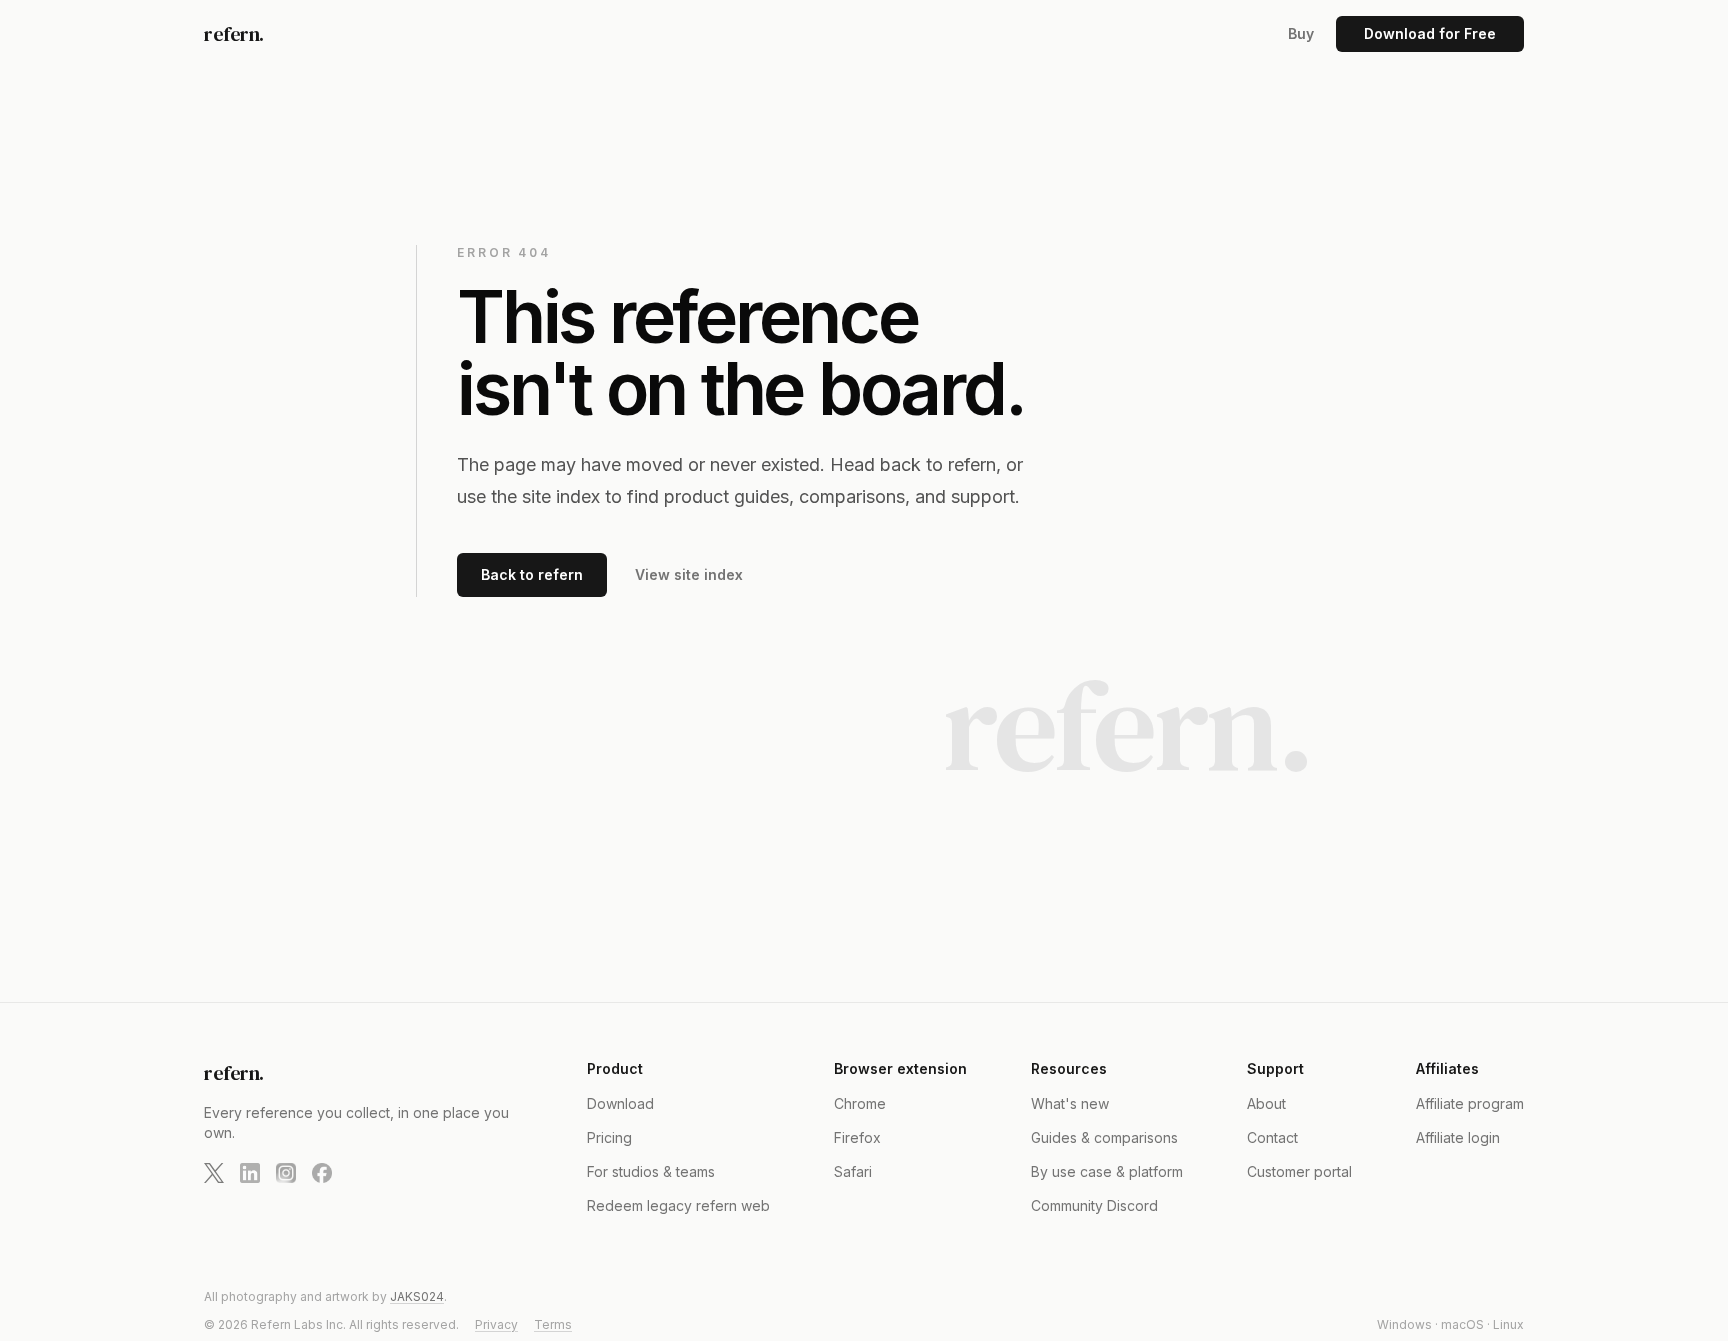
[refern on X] (214, 1173)
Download (620, 1103)
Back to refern (532, 574)
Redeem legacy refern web (678, 1205)
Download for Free (1430, 33)
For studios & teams (651, 1171)
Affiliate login (1458, 1137)
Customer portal (1299, 1171)
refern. (234, 34)
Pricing (609, 1137)
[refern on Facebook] (322, 1173)
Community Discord (1094, 1205)
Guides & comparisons (1104, 1137)
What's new (1070, 1103)
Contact (1272, 1137)
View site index (689, 574)
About (1266, 1103)
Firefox (857, 1137)
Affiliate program (1470, 1103)
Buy (1301, 33)
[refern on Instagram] (286, 1173)
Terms (553, 1324)
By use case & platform (1107, 1171)
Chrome (860, 1103)
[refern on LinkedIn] (250, 1173)
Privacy (496, 1324)
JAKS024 (417, 1296)
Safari (853, 1171)
